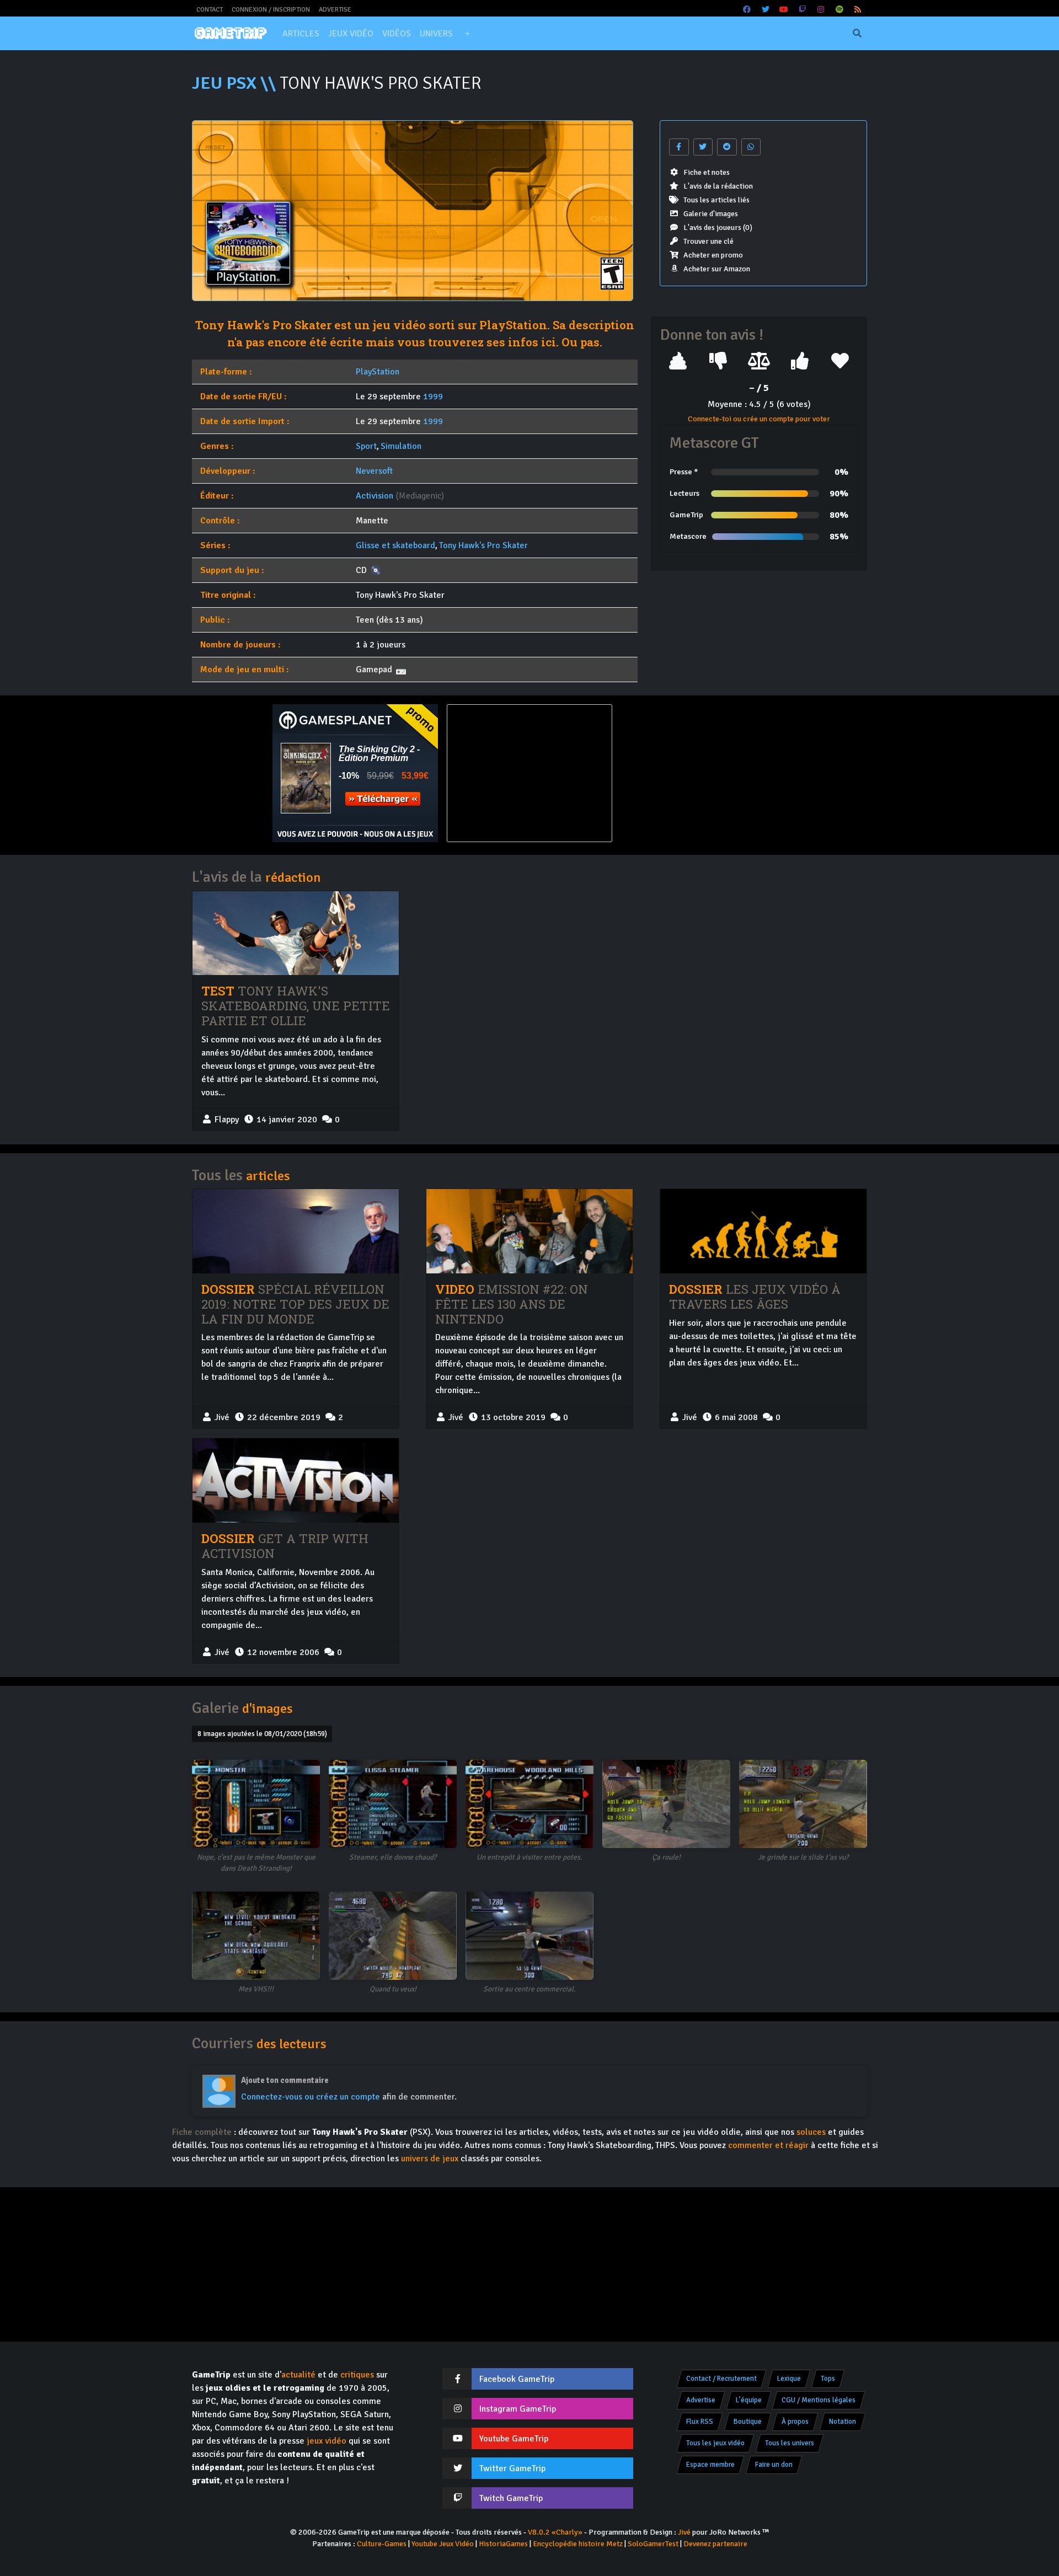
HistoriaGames (503, 2544)
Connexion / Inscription (271, 10)
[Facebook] (747, 10)
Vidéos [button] (397, 34)
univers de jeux (430, 2159)
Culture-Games (382, 2544)
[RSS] (858, 10)
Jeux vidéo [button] (351, 34)
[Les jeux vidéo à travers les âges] (763, 1231)
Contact (210, 10)
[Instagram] (821, 10)
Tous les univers (790, 2443)
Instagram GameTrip (518, 2409)
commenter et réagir (768, 2145)
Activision (375, 496)
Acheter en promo (713, 255)
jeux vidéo (327, 2441)
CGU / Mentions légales (819, 2400)
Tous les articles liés (716, 200)
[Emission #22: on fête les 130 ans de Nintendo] (529, 1231)
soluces (811, 2132)
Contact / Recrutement (721, 2379)
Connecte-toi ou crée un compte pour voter (759, 419)
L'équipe (749, 2400)
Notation (843, 2422)
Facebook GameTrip (517, 2379)
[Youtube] (784, 10)
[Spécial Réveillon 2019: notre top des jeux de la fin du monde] (296, 1231)
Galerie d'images (711, 214)
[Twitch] (803, 10)
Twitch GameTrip (511, 2498)
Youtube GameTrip (514, 2439)
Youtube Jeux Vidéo (443, 2544)
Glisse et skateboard (395, 545)
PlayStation (378, 372)
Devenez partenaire (715, 2544)
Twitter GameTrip (512, 2468)
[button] (467, 34)
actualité (298, 2375)
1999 (433, 397)
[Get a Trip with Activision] (296, 1480)
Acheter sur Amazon (717, 269)
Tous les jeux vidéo (715, 2443)
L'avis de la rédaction (718, 186)
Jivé (684, 2532)
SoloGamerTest (653, 2544)
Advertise (335, 10)
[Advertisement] (704, 773)
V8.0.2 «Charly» (555, 2532)
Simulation (401, 446)
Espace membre (710, 2465)
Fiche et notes (707, 172)
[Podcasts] (839, 10)
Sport (366, 446)
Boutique (748, 2422)
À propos (795, 2422)
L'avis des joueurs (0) (718, 227)
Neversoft (374, 471)
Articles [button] (301, 34)
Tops (828, 2379)
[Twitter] (766, 10)
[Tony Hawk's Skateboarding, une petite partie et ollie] (296, 933)
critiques (357, 2375)
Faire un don (774, 2465)
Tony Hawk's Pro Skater (483, 545)
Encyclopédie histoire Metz (578, 2544)
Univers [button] (436, 34)
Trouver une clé (708, 241)
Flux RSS (700, 2422)
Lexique (789, 2379)
